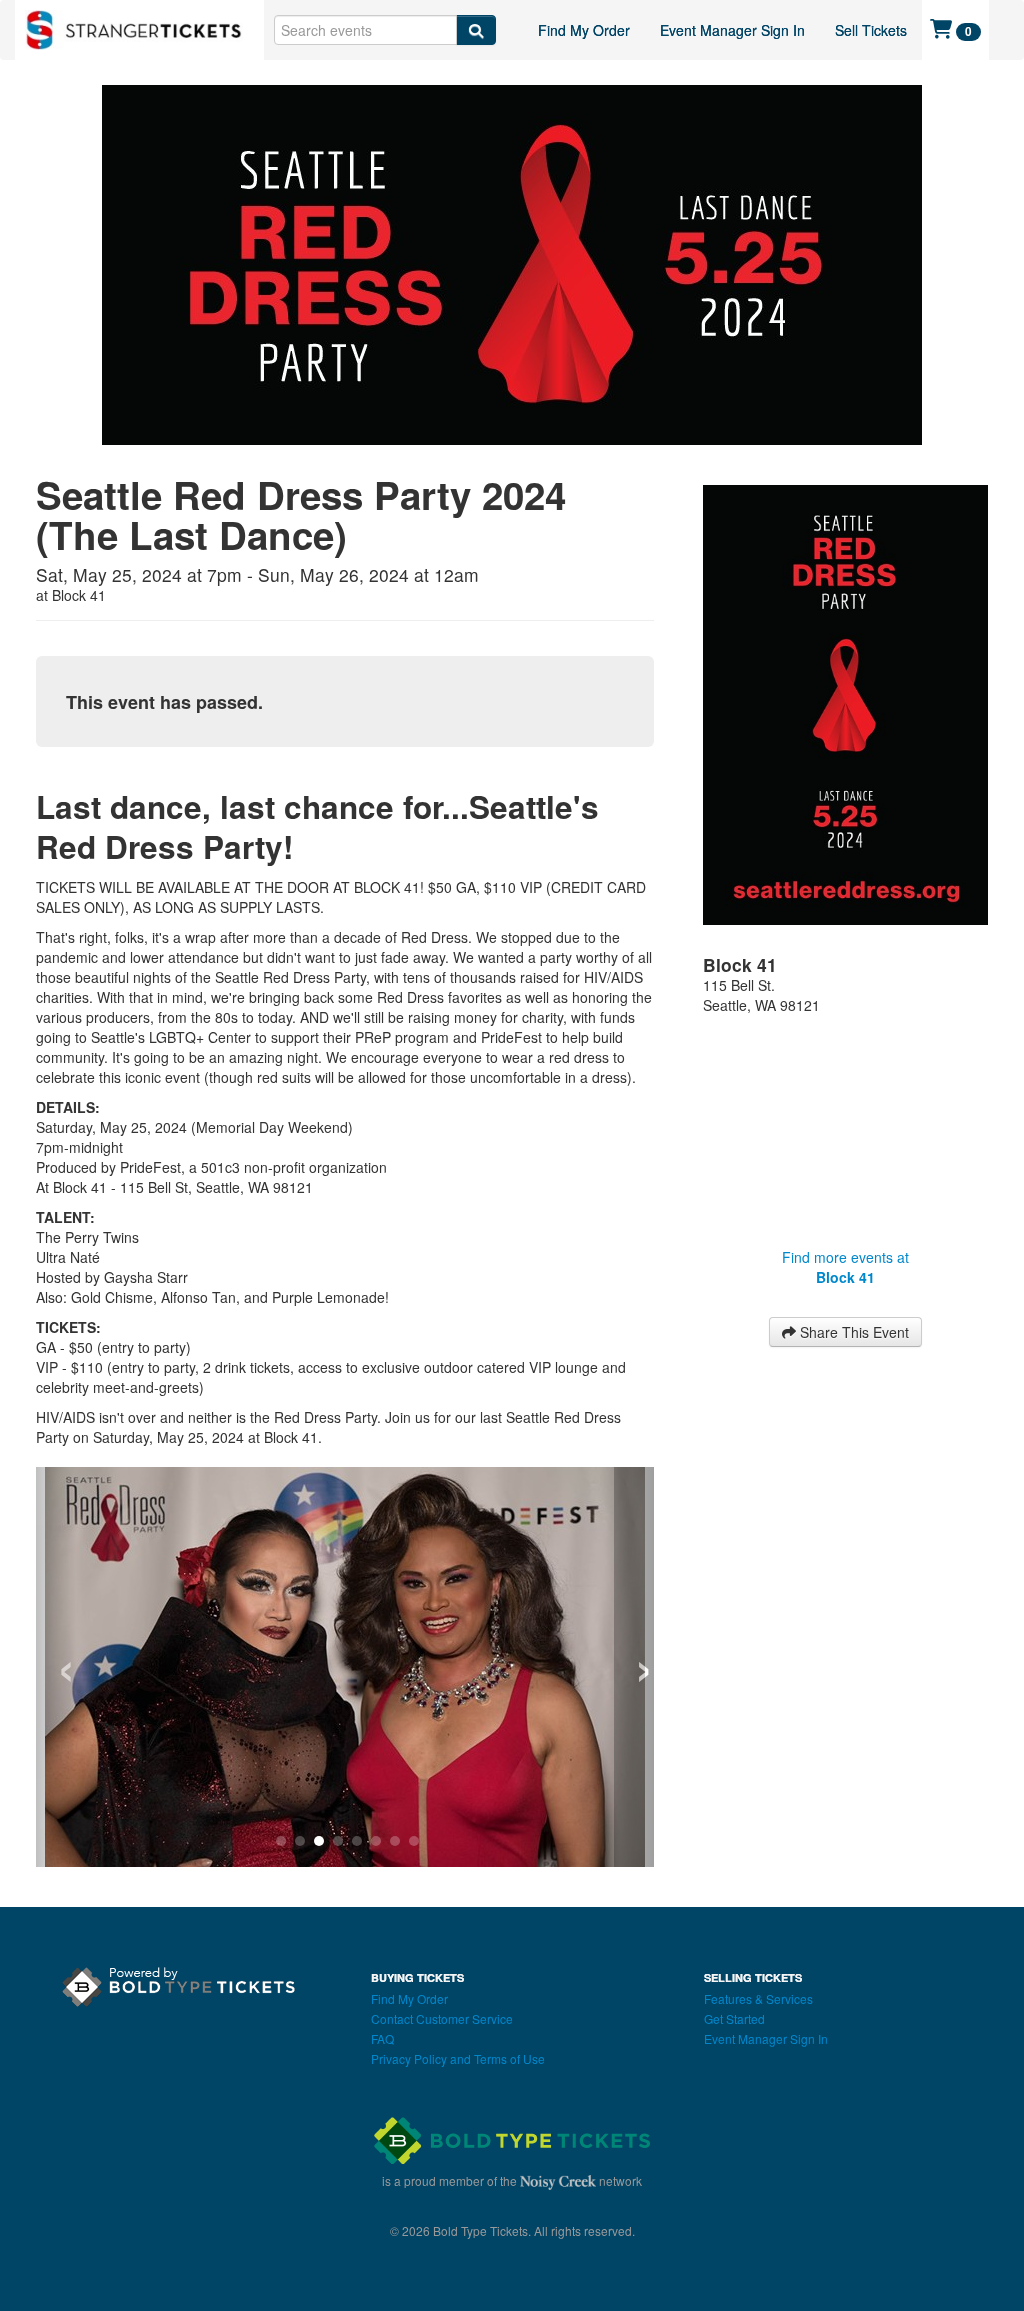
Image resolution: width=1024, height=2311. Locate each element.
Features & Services (758, 1998)
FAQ (382, 2038)
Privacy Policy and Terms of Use (458, 2058)
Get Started (734, 2018)
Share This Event (852, 1332)
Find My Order (584, 30)
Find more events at (845, 1267)
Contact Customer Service (442, 2018)
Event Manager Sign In (732, 30)
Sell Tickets (871, 30)
